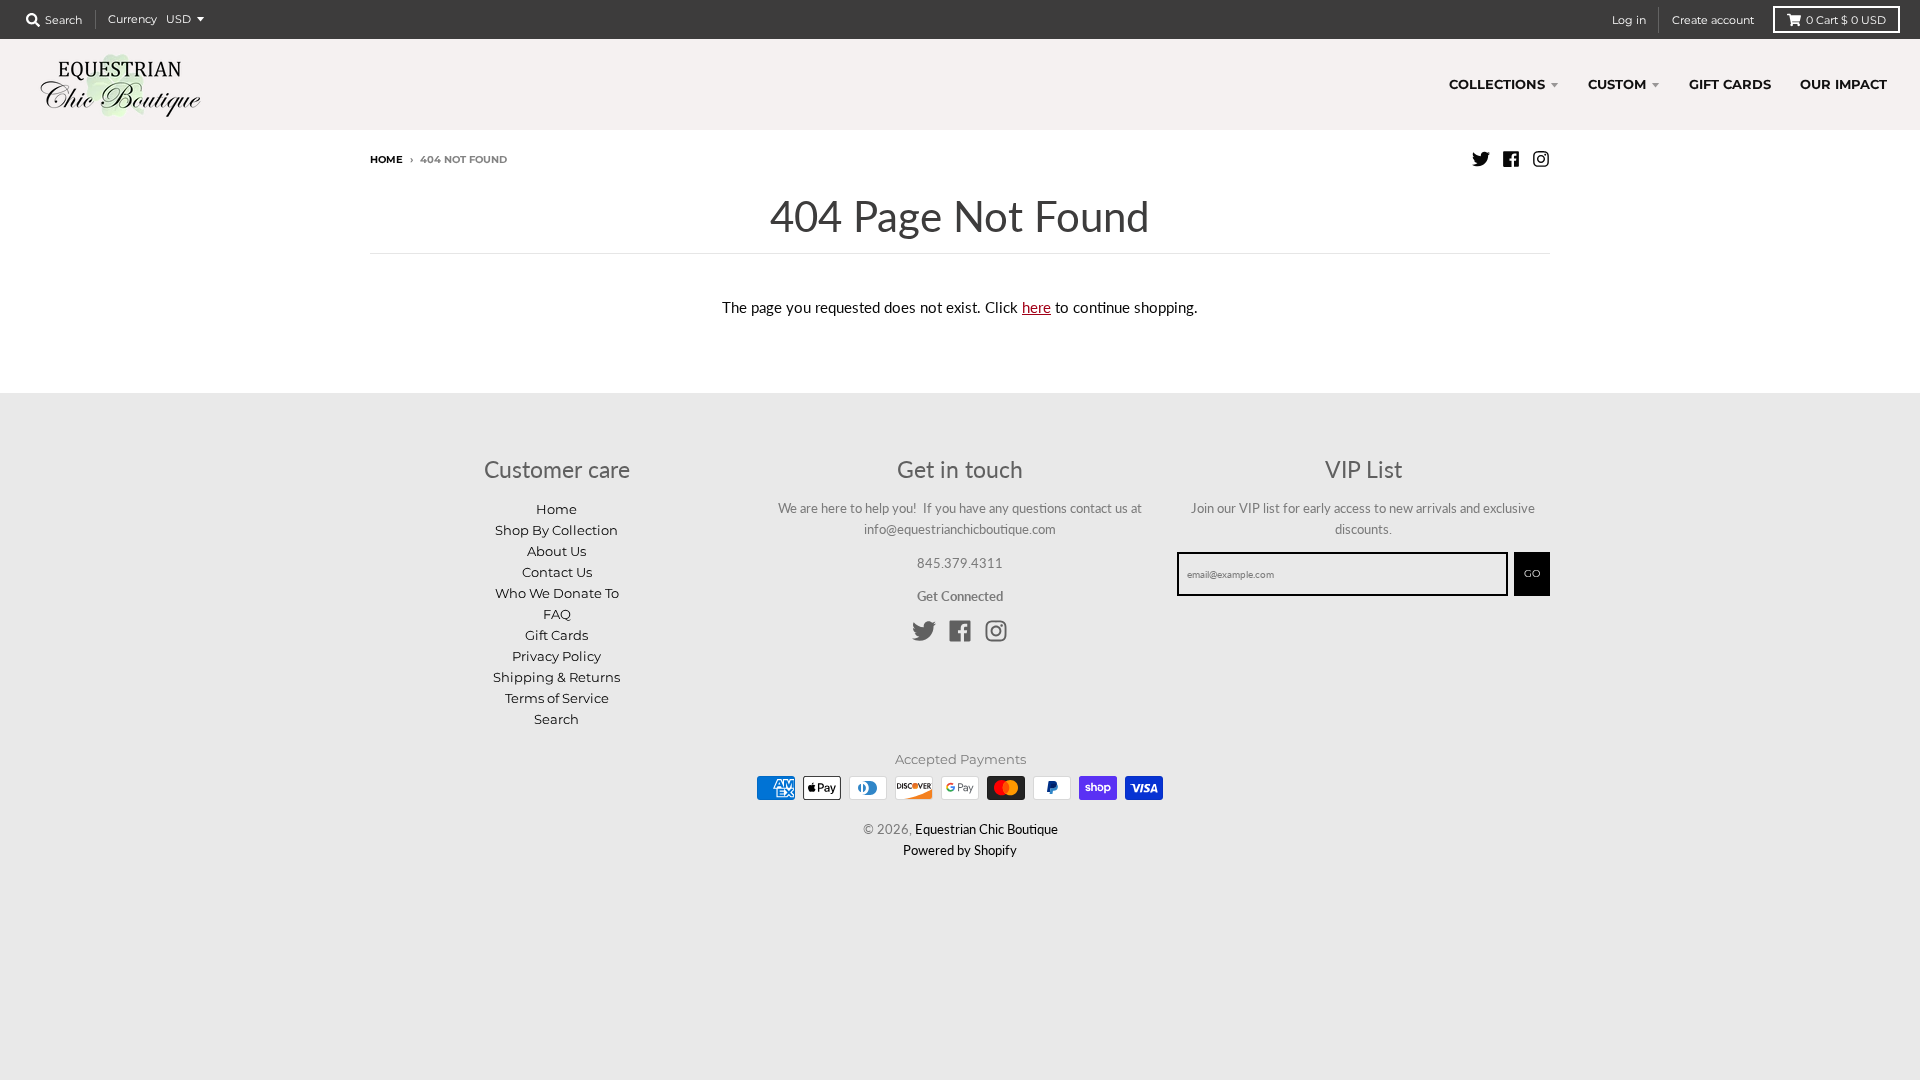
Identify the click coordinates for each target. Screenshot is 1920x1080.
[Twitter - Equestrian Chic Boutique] (1481, 159)
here (1036, 307)
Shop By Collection (556, 530)
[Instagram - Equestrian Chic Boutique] (1541, 159)
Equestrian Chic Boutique (986, 829)
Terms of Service (557, 698)
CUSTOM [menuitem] (1617, 84)
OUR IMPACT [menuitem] (1843, 84)
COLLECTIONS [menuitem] (1497, 84)
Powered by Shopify (960, 850)
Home (386, 159)
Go (1532, 573)
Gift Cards (556, 635)
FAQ (557, 614)
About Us (556, 551)
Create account (1713, 20)
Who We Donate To (557, 593)
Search (556, 719)
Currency (132, 19)
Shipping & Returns (556, 677)
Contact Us (557, 572)
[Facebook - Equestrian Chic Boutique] (1511, 159)
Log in (1629, 20)
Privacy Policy (556, 656)
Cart (1846, 20)
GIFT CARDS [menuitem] (1730, 84)
